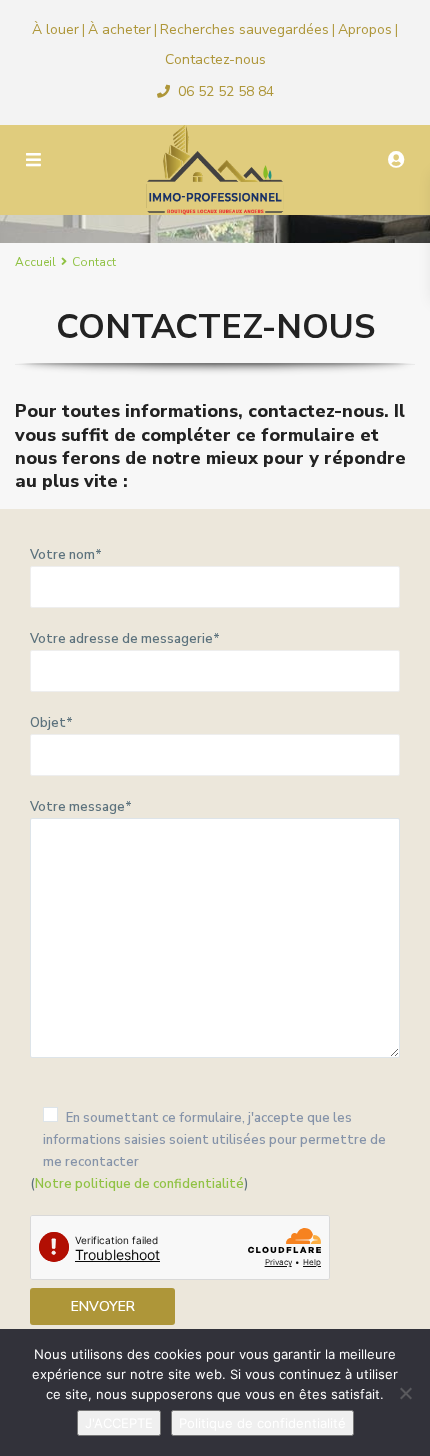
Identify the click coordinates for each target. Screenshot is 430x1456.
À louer (55, 29)
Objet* (51, 723)
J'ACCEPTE (119, 1423)
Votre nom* (66, 555)
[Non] (405, 1393)
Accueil (35, 262)
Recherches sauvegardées (244, 29)
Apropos (365, 29)
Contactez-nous (215, 59)
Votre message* (81, 807)
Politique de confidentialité (262, 1423)
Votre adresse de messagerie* (125, 639)
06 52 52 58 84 (226, 91)
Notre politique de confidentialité (139, 1184)
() (208, 1151)
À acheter (119, 29)
